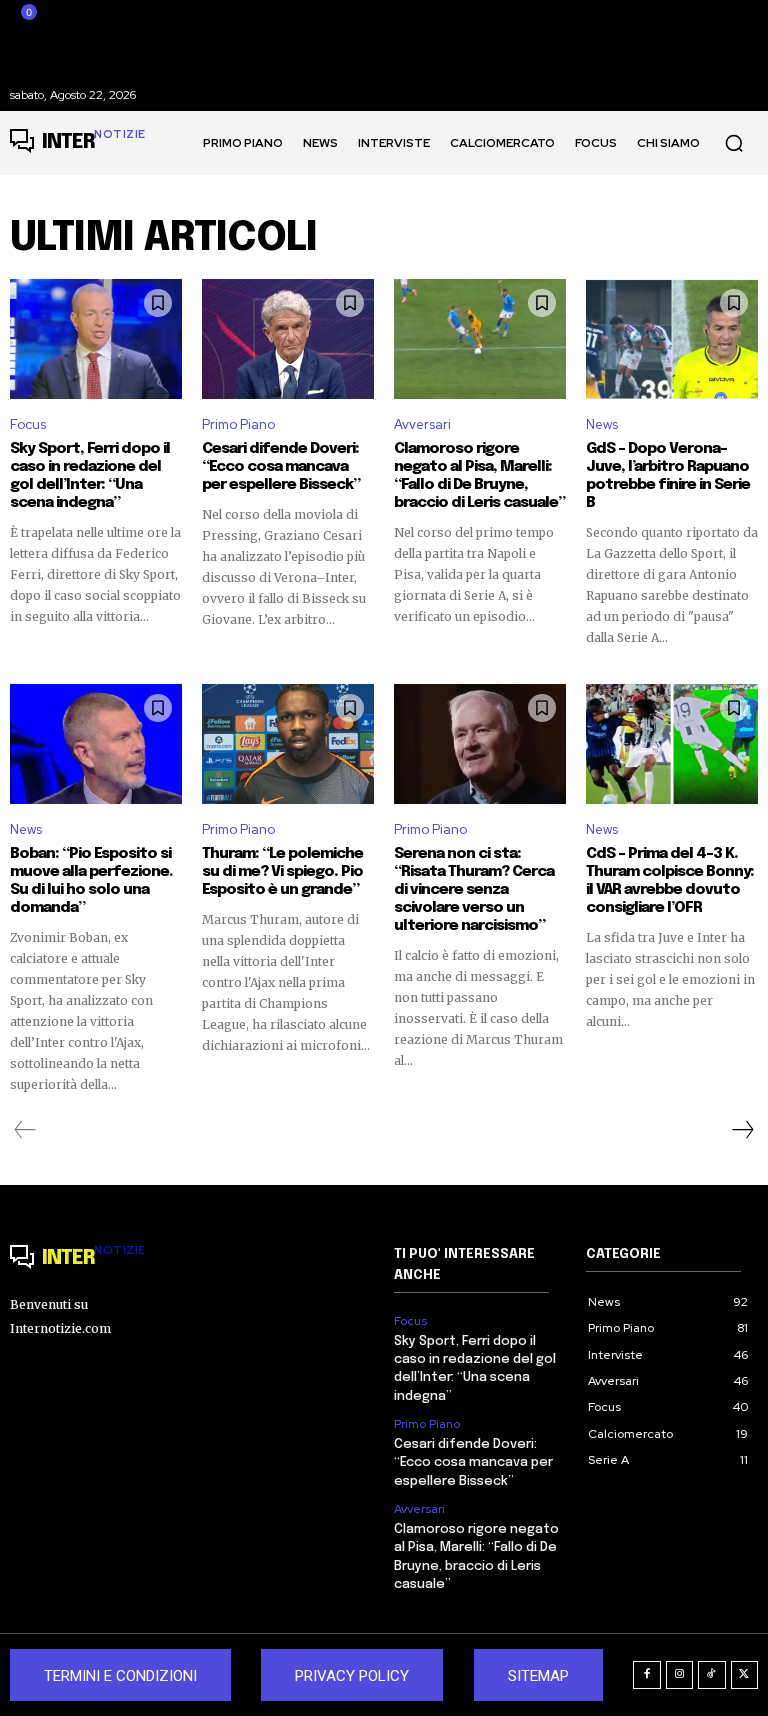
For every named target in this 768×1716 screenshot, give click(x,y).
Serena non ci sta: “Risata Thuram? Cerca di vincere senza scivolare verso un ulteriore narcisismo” (474, 890)
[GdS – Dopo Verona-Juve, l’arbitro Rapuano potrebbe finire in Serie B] (672, 339)
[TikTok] (712, 1675)
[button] (734, 143)
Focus (28, 424)
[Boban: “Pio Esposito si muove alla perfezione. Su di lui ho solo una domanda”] (96, 744)
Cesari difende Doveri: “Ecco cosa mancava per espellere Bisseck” (281, 467)
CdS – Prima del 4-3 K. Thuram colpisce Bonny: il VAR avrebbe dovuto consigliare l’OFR (670, 881)
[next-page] (742, 1130)
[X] (745, 1675)
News (602, 424)
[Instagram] (680, 1675)
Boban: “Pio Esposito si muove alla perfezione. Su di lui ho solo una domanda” (91, 881)
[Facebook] (647, 1675)
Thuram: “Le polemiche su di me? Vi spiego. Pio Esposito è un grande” (282, 872)
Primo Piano (238, 424)
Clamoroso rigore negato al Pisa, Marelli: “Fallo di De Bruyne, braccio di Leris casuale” (479, 476)
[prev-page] (25, 1130)
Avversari (422, 424)
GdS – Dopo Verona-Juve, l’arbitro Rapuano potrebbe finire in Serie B (668, 476)
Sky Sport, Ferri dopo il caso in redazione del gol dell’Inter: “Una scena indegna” (90, 476)
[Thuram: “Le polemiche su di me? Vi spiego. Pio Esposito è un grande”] (288, 744)
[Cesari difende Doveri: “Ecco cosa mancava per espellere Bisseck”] (288, 339)
